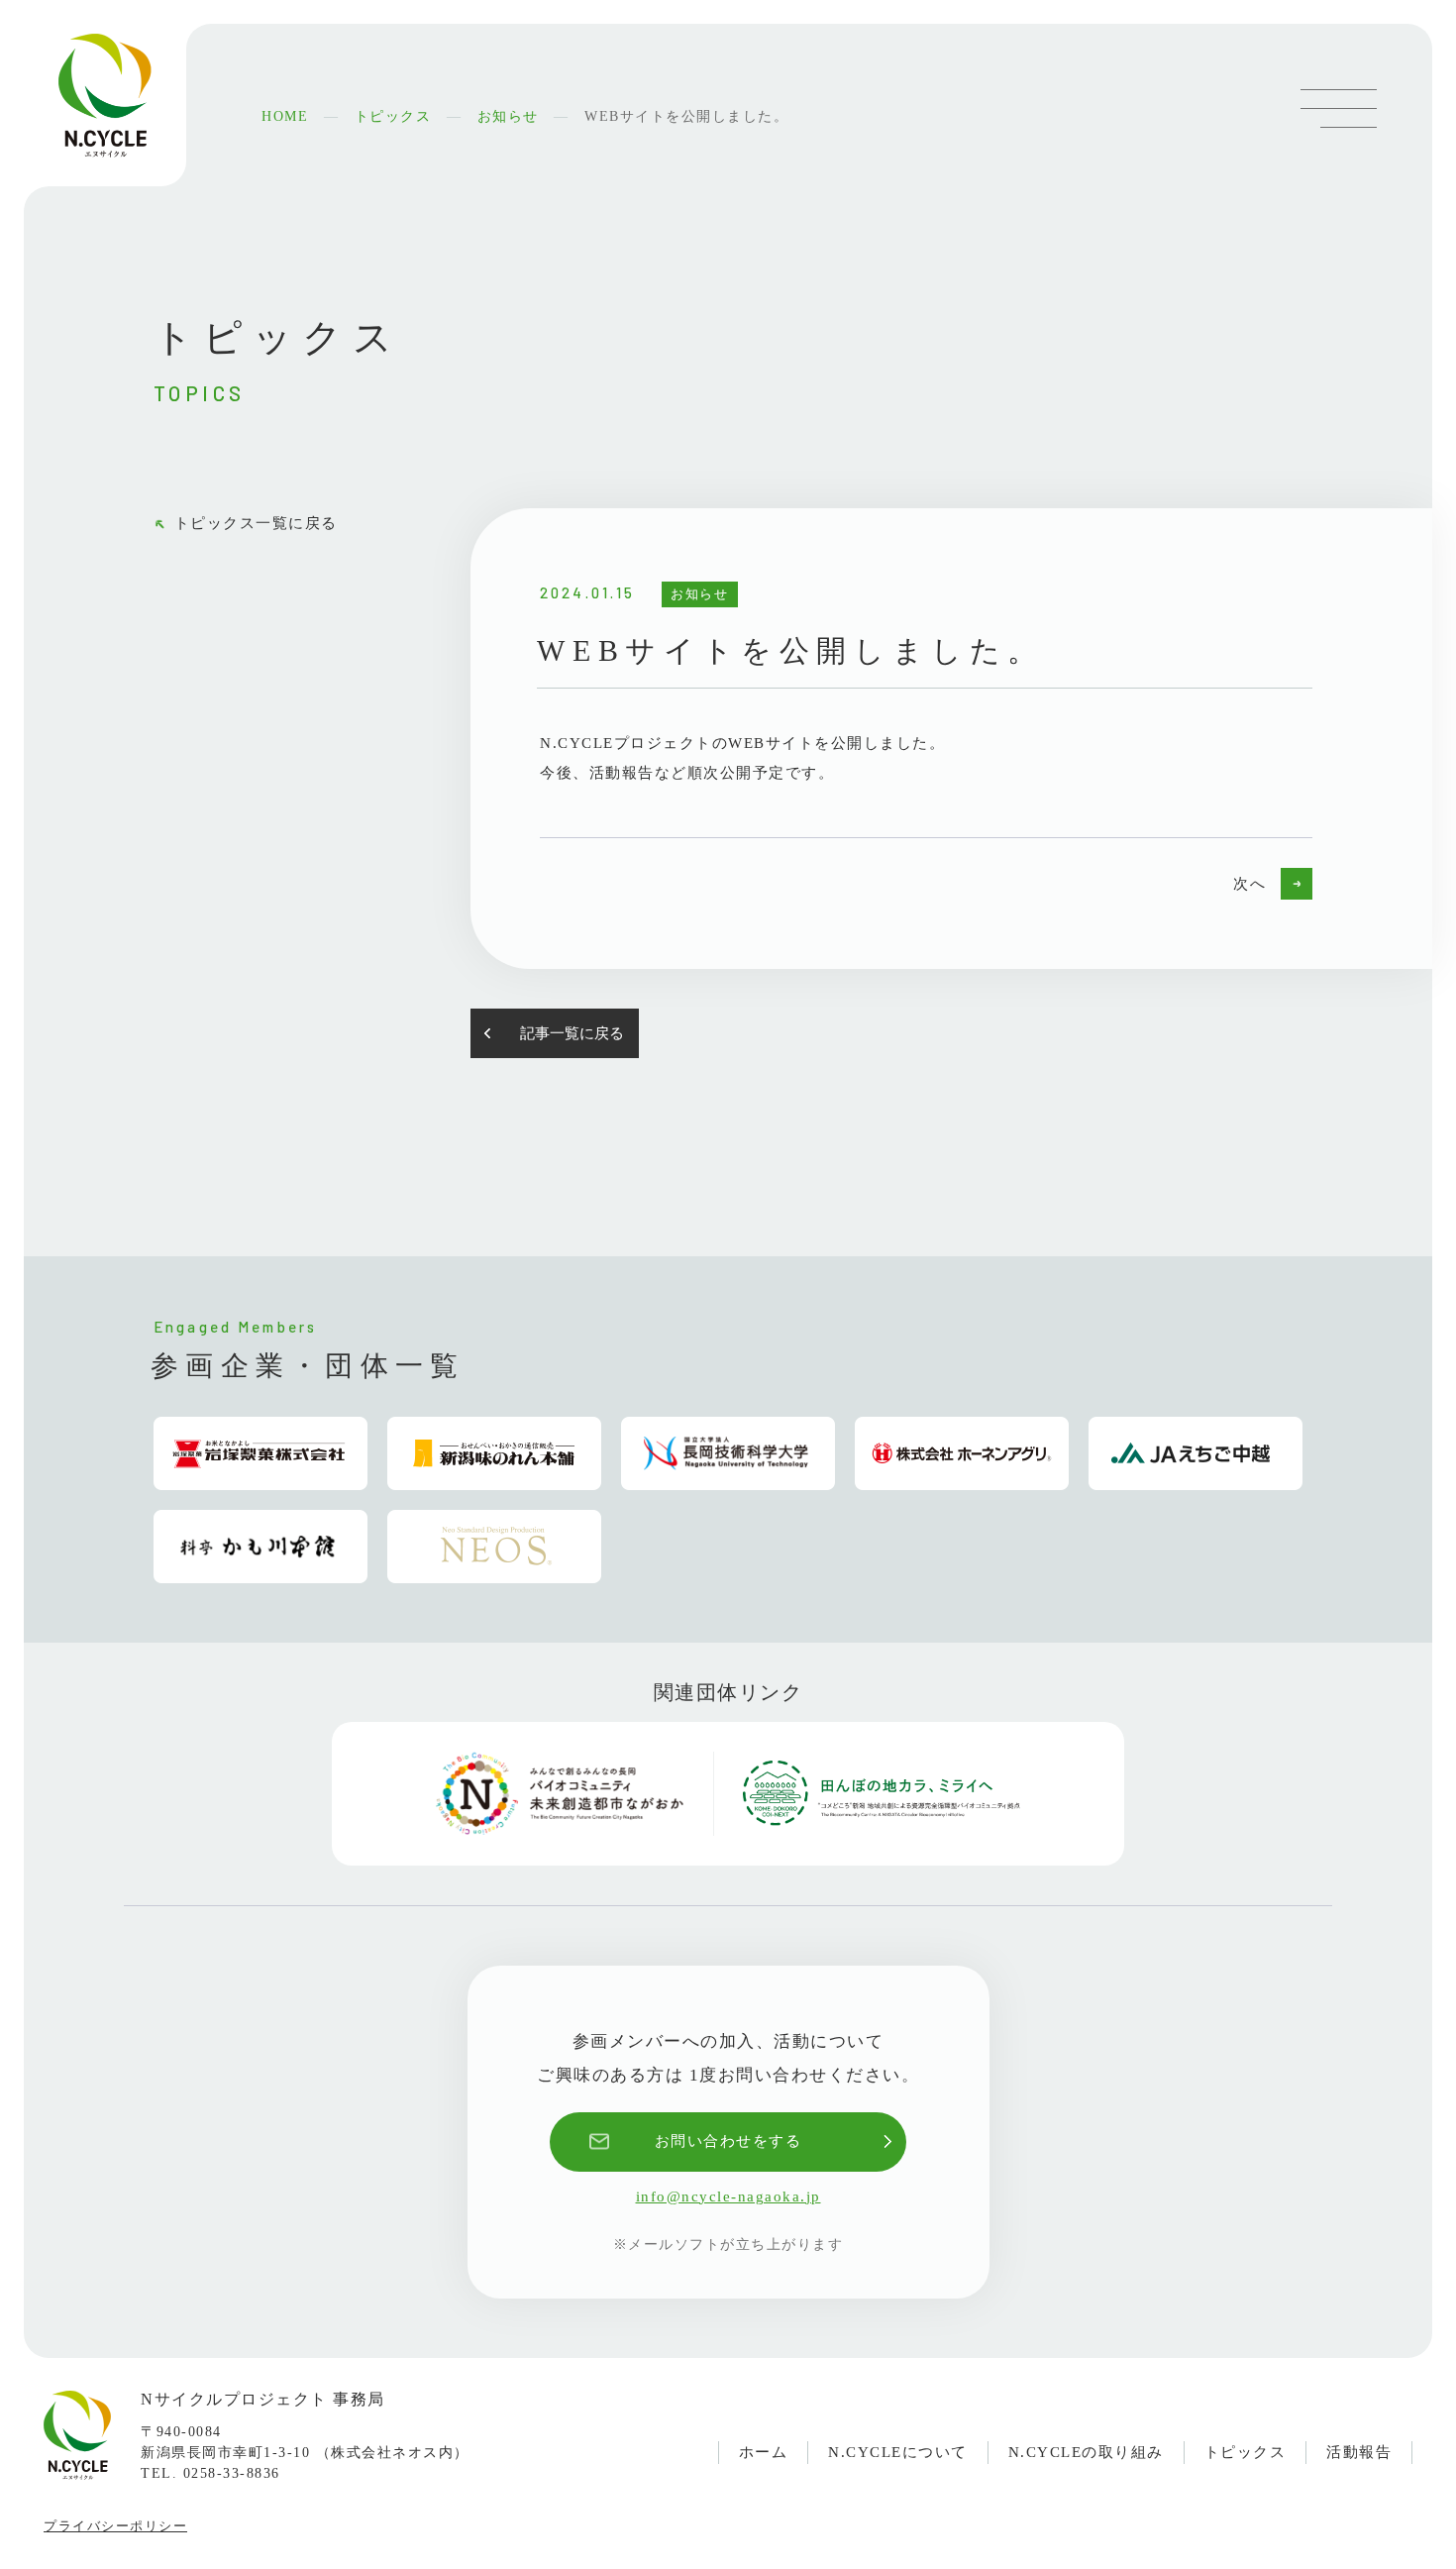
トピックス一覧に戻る (256, 523)
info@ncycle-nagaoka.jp (728, 2196)
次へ (1249, 884)
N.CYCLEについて (898, 2452)
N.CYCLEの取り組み (1086, 2452)
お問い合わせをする (728, 2141)
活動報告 (1359, 2452)
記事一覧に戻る (572, 1033)
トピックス (1246, 2452)
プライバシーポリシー (115, 2526)
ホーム (764, 2452)
